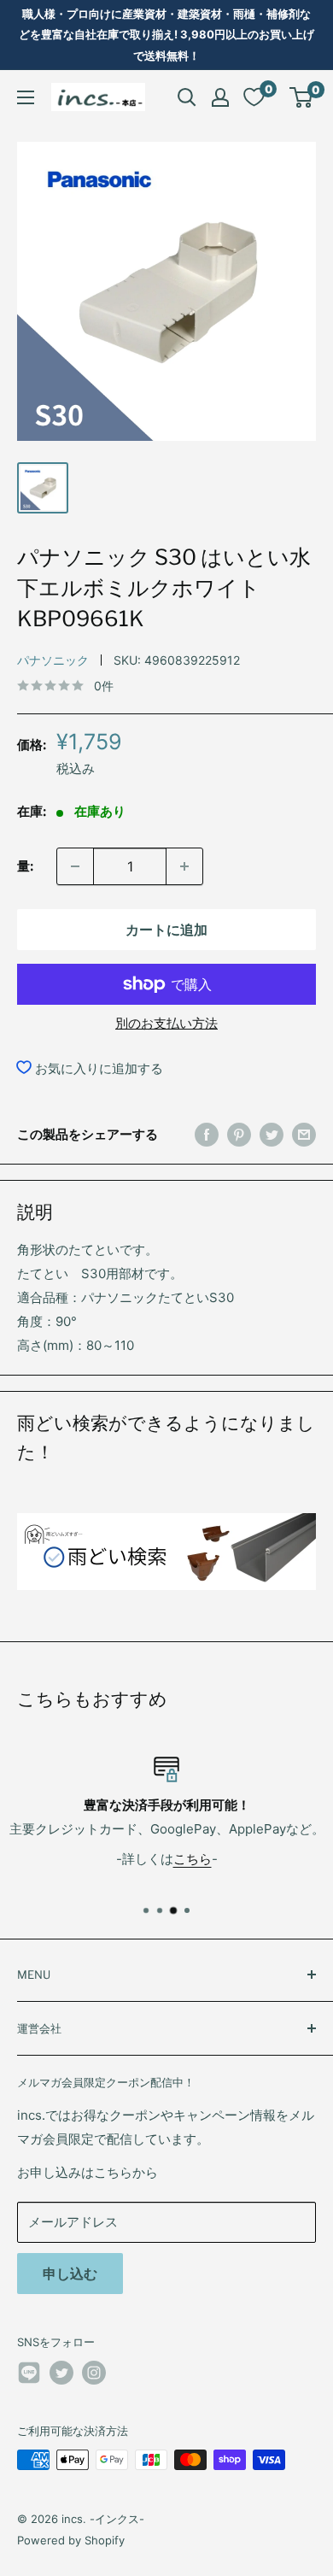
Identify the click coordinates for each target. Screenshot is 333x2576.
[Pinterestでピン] (239, 1134)
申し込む (70, 2274)
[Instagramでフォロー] (94, 2373)
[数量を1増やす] (184, 866)
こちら (193, 1858)
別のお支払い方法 (166, 1023)
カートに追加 (166, 930)
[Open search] (187, 97)
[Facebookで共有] (207, 1134)
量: (25, 866)
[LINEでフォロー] (29, 2376)
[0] (302, 97)
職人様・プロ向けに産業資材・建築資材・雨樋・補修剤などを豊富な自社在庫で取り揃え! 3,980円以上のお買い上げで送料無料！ (166, 35)
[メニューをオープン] (26, 97)
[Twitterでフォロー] (61, 2373)
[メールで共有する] (304, 1134)
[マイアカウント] (220, 97)
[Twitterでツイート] (272, 1134)
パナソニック (53, 660)
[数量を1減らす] (75, 866)
